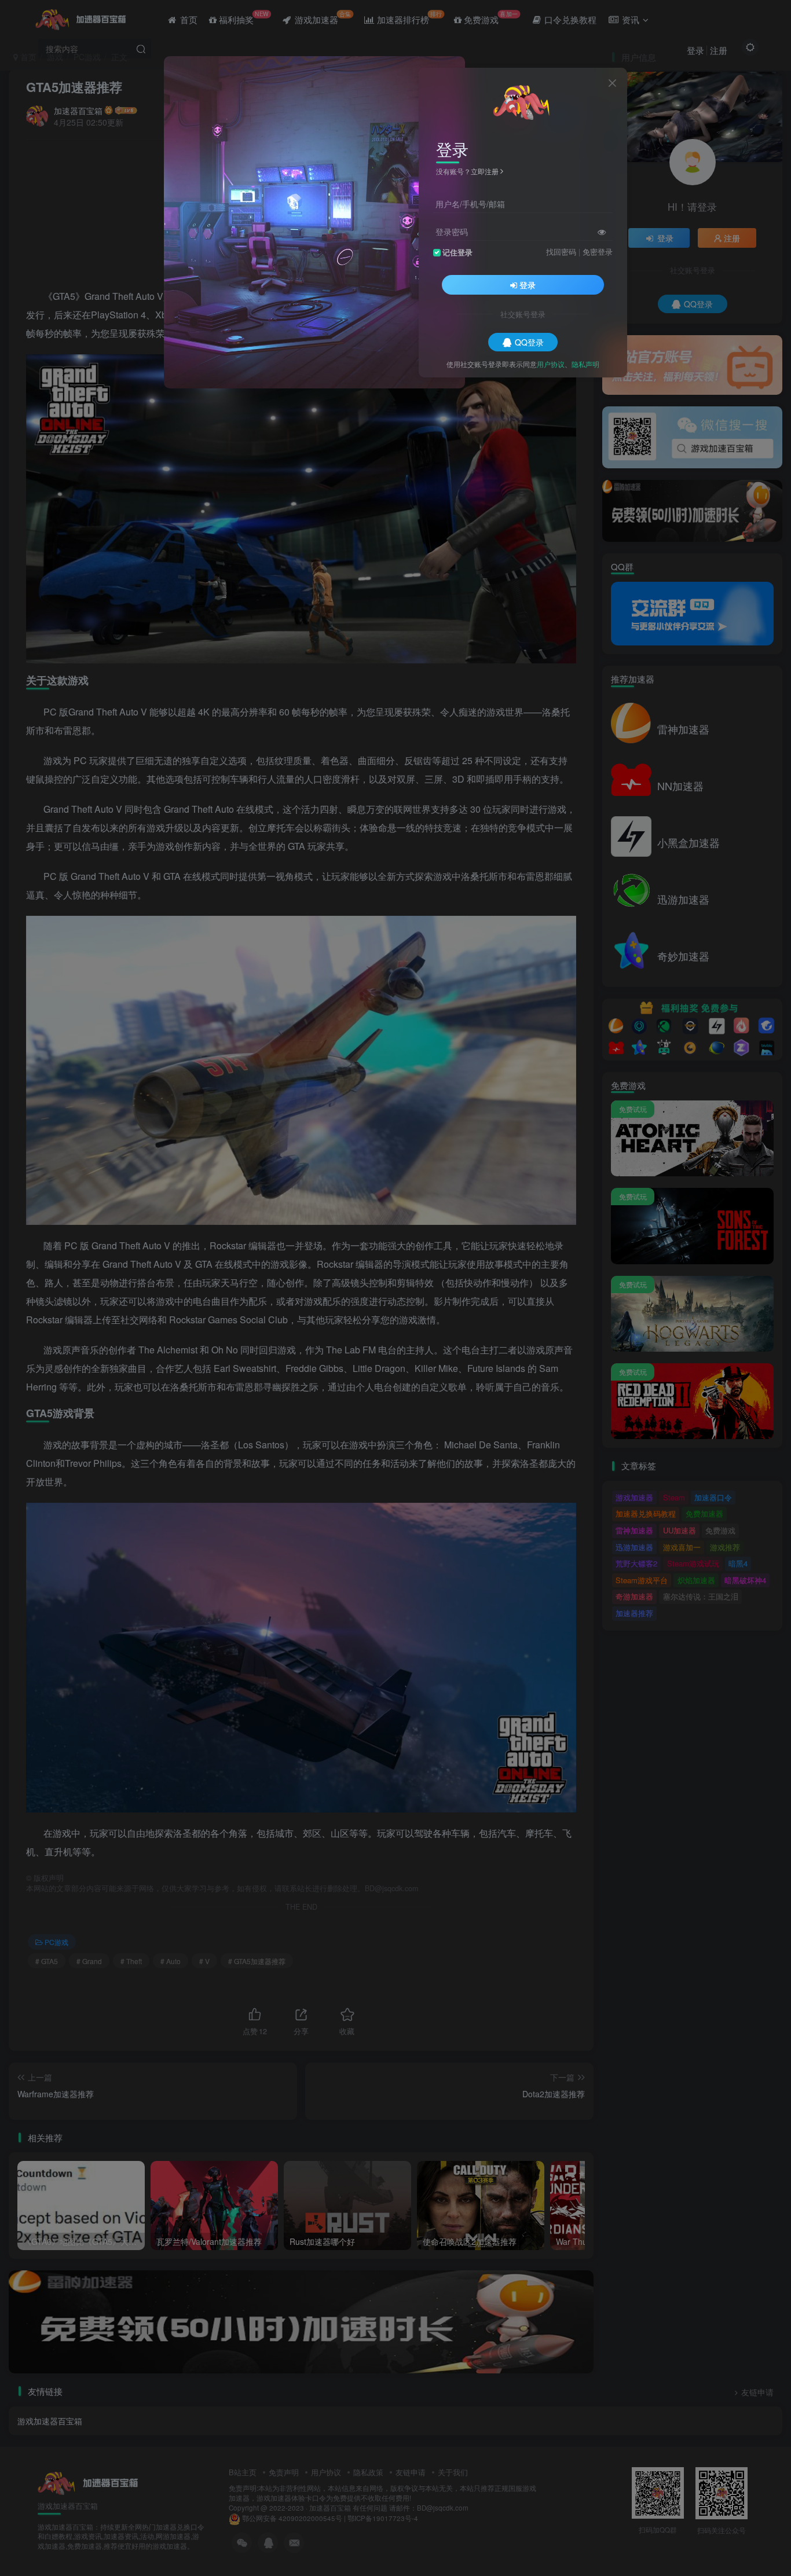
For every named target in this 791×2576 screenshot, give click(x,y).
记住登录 (457, 252)
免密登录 (598, 251)
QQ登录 (529, 342)
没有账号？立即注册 (467, 171)
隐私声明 (585, 363)
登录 (528, 284)
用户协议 (551, 363)
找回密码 (561, 251)
